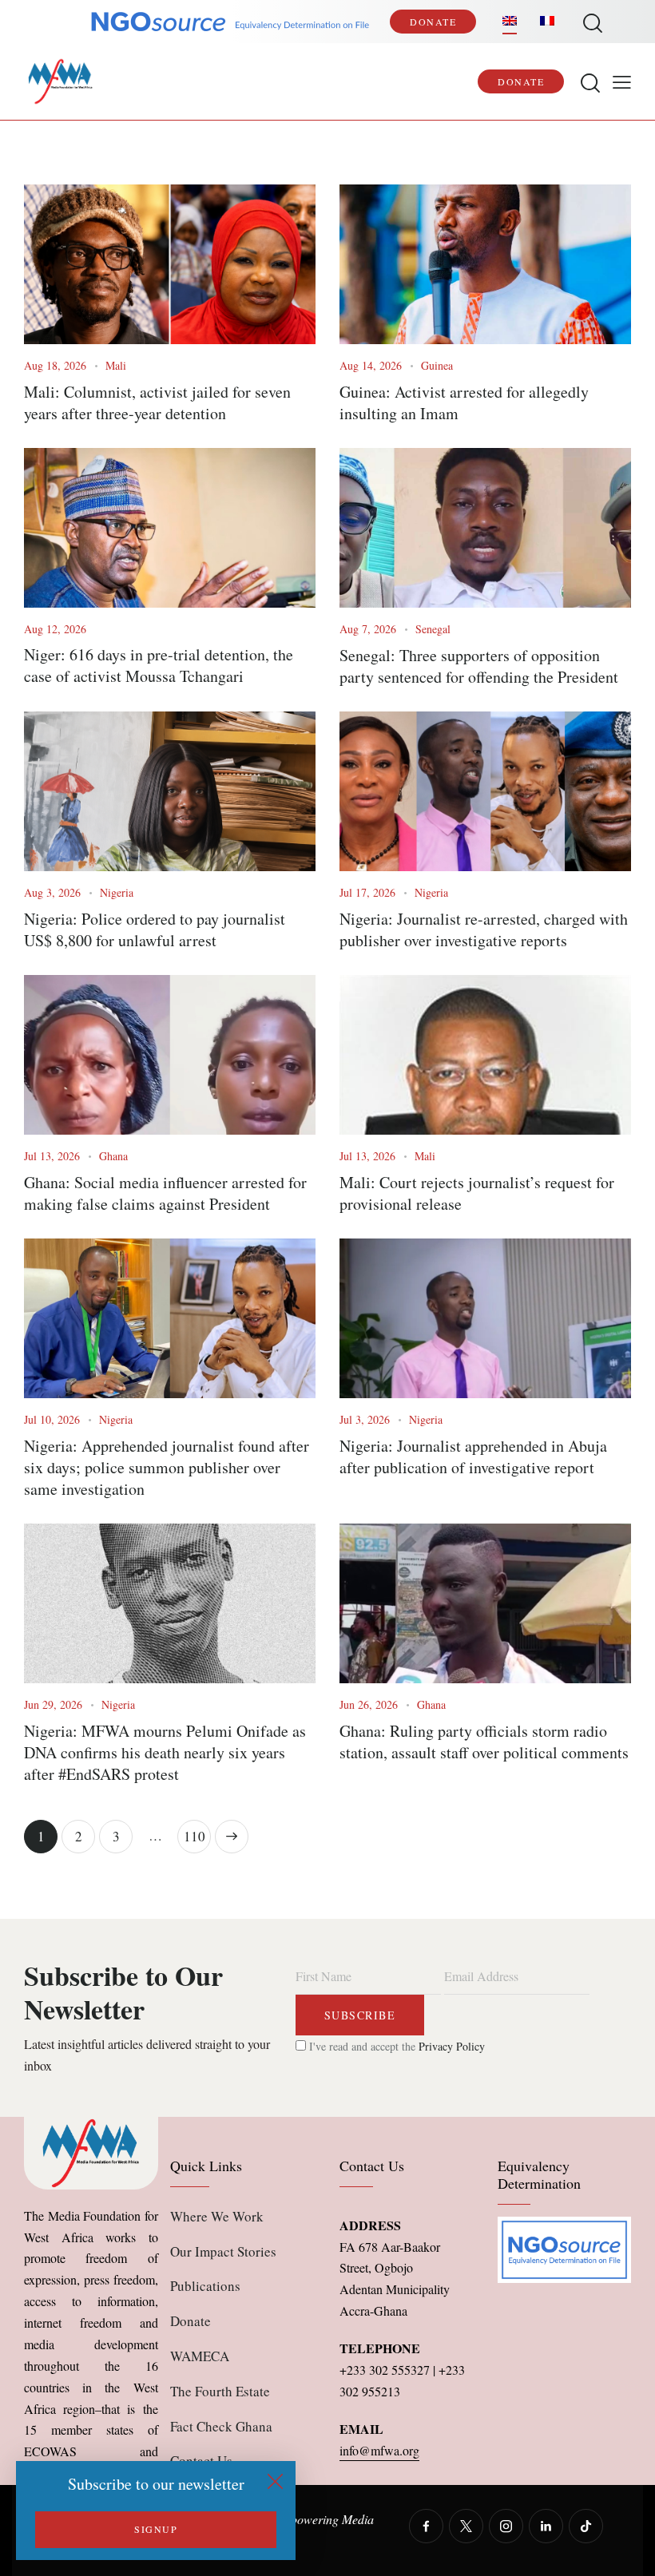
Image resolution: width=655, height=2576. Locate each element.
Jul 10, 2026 (52, 1419)
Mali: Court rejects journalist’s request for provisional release (477, 1193)
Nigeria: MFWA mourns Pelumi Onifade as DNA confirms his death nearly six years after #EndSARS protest (165, 1752)
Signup (156, 2529)
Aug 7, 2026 (368, 629)
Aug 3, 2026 (52, 892)
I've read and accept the (395, 2046)
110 (197, 1833)
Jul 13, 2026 (52, 1156)
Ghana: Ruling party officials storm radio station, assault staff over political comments (484, 1742)
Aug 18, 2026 (55, 365)
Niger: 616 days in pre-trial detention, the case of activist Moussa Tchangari (159, 665)
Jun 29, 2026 (53, 1704)
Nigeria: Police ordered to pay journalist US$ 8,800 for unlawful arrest (155, 929)
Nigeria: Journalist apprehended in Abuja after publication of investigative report (473, 1456)
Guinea (437, 365)
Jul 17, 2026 (367, 892)
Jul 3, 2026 (365, 1419)
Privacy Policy (452, 2046)
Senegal (433, 629)
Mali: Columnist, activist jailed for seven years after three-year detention (157, 402)
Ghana (113, 1156)
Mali (116, 365)
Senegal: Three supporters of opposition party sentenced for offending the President (479, 666)
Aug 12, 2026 (55, 629)
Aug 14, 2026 (371, 365)
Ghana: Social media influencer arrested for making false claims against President (165, 1193)
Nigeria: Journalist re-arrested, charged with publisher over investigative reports (484, 929)
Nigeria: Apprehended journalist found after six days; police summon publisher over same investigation (167, 1467)
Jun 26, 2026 (369, 1704)
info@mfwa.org (379, 2450)
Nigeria (117, 892)
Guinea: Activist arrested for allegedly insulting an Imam (464, 402)
